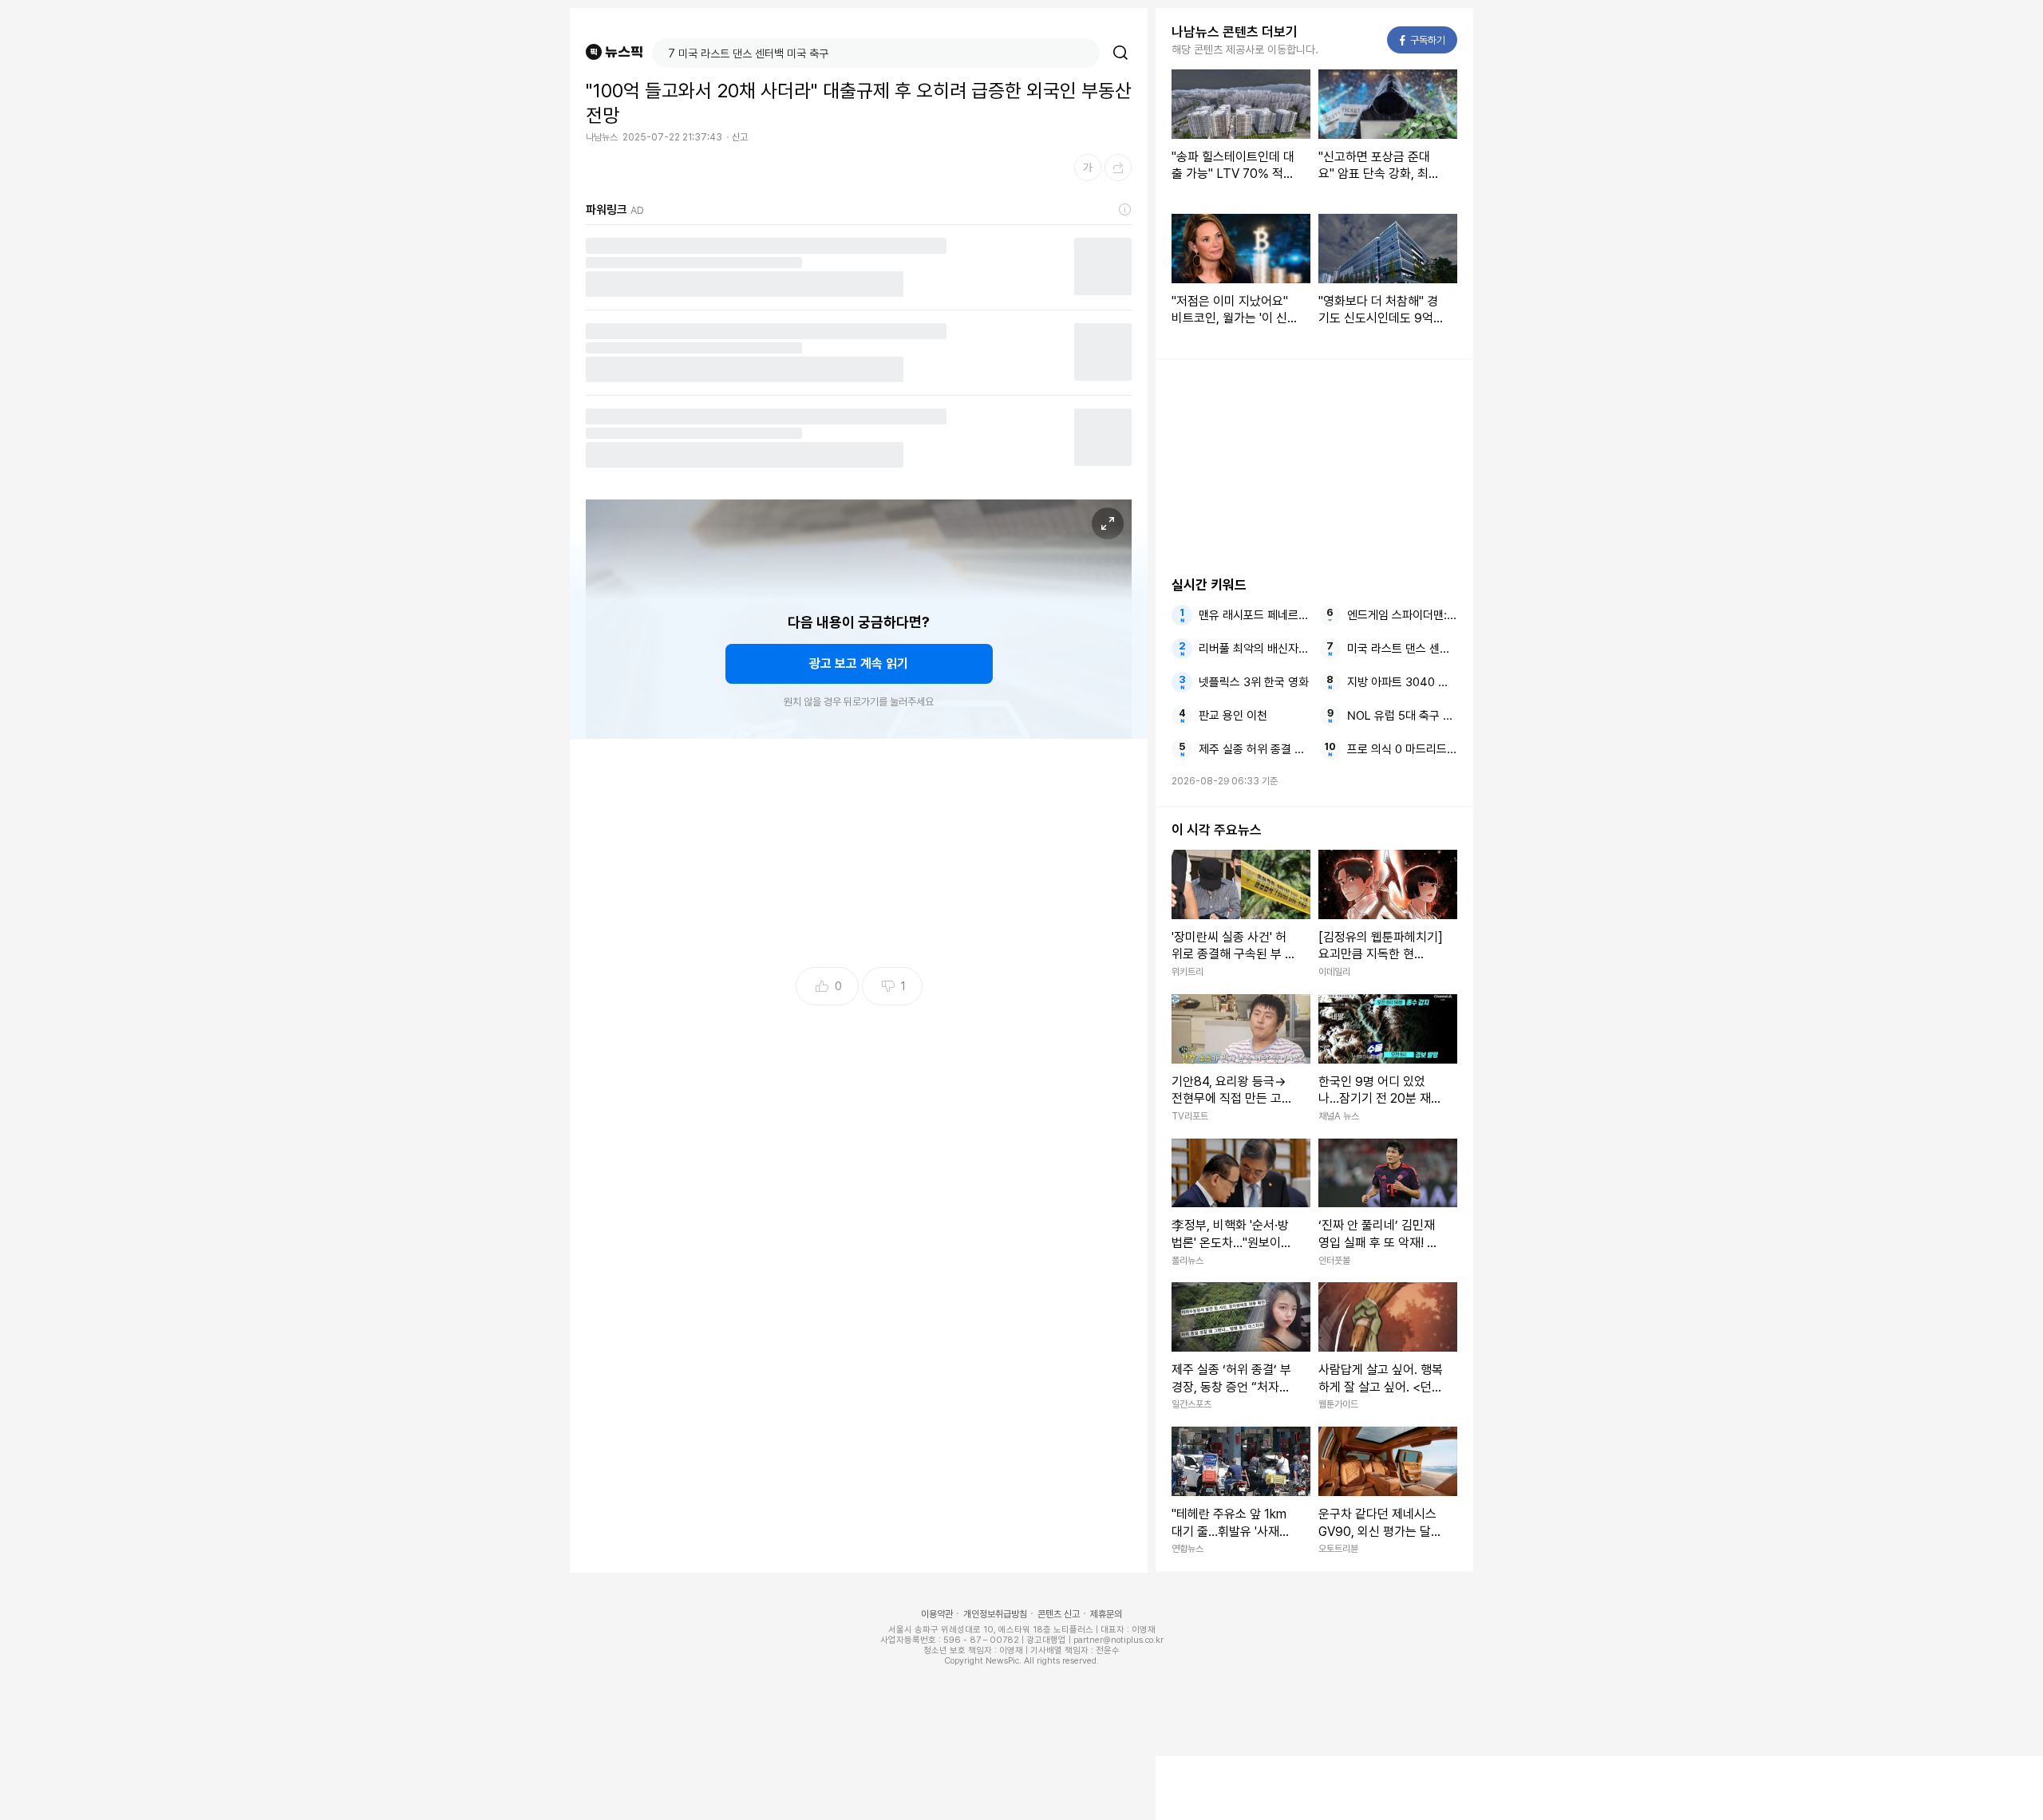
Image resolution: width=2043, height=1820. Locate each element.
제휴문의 (1106, 1614)
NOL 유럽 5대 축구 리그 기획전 (1402, 716)
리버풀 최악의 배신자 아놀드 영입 (1254, 649)
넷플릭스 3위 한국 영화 (1254, 682)
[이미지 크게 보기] (1108, 523)
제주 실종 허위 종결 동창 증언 (1254, 749)
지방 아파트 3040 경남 (1402, 682)
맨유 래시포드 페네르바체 (1254, 615)
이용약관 (937, 1614)
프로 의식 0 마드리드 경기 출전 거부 (1402, 749)
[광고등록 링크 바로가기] (1125, 210)
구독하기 (1423, 40)
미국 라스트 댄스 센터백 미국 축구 (1402, 649)
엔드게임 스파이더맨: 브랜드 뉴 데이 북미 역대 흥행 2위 (1402, 615)
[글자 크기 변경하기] (1088, 168)
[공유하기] (1118, 168)
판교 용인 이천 (1233, 716)
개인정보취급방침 (995, 1614)
